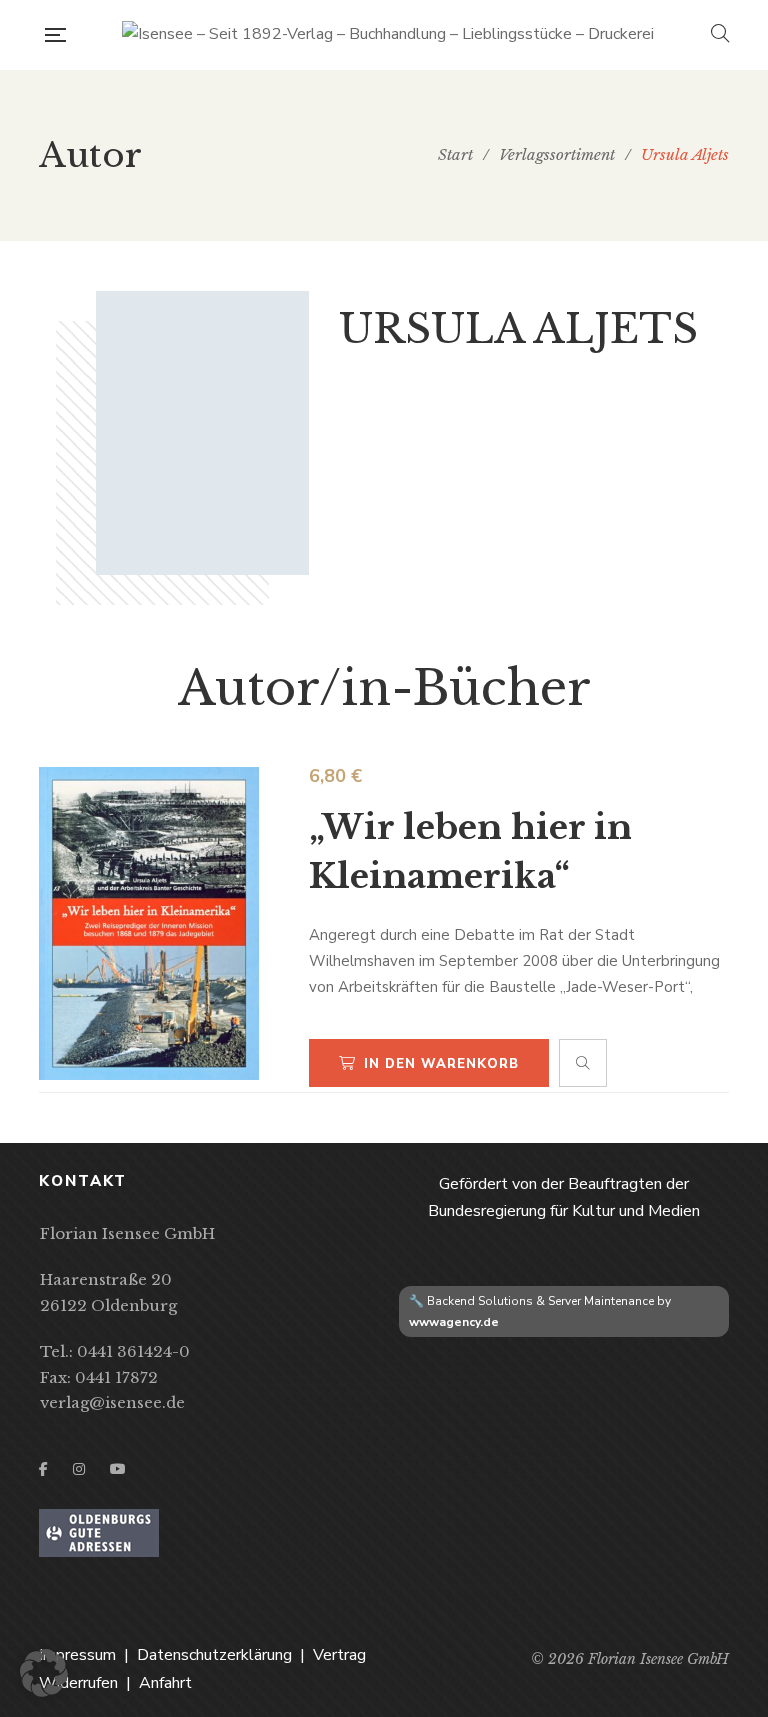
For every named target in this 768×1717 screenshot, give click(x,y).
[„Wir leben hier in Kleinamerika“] (149, 923)
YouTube (118, 1469)
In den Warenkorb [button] (441, 1064)
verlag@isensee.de (112, 1402)
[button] (44, 1673)
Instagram (79, 1469)
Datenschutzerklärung (214, 1655)
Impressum (77, 1655)
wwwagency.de (454, 1322)
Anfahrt (165, 1683)
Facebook (43, 1469)
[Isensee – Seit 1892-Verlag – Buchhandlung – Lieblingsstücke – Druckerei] (388, 35)
